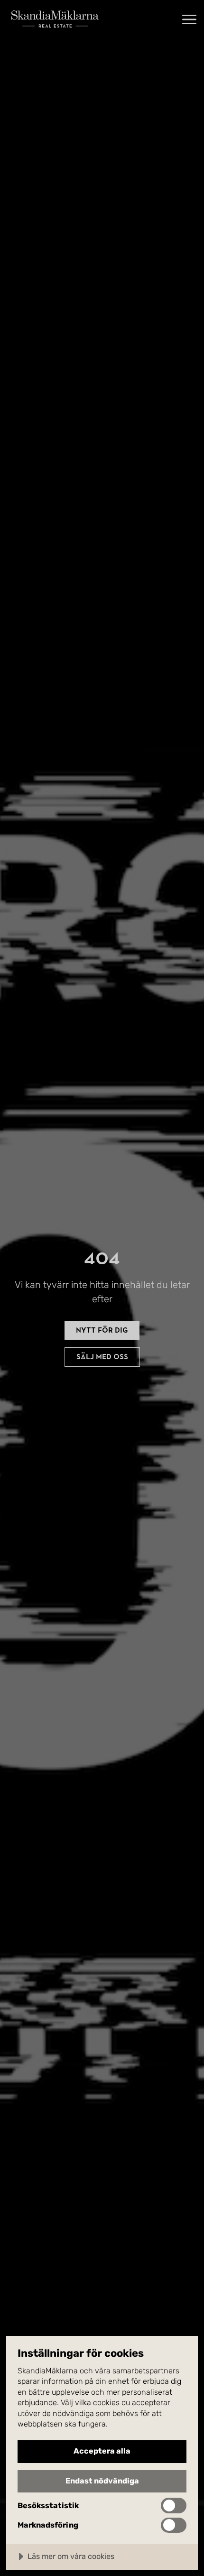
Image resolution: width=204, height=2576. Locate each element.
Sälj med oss (102, 1357)
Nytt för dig (102, 1330)
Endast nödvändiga (102, 2481)
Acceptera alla (102, 2451)
